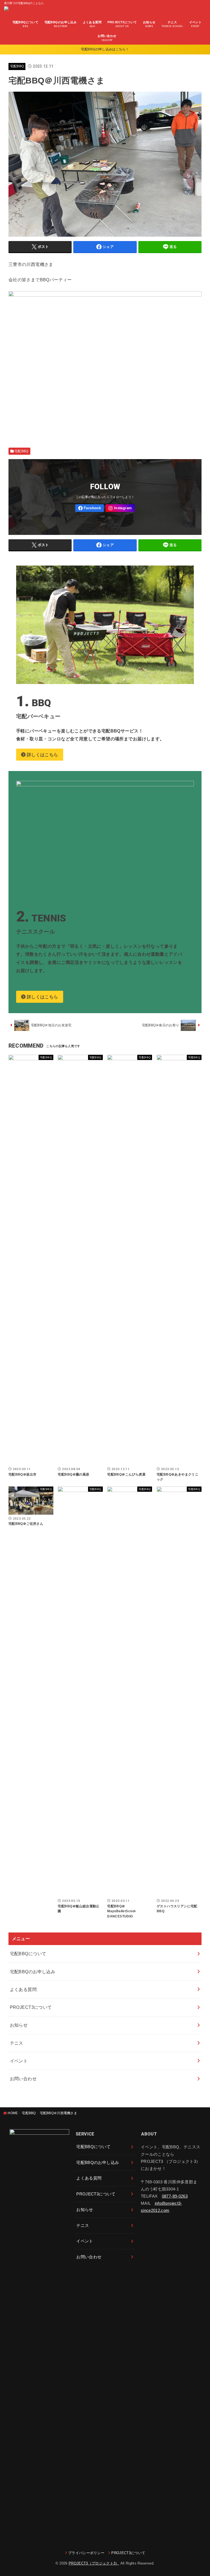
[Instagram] (120, 508)
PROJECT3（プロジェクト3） (94, 2563)
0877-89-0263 (175, 2196)
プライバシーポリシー (86, 2553)
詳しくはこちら (42, 755)
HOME (13, 2113)
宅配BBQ (17, 66)
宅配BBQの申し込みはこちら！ (105, 49)
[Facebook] (90, 508)
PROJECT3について (128, 2553)
